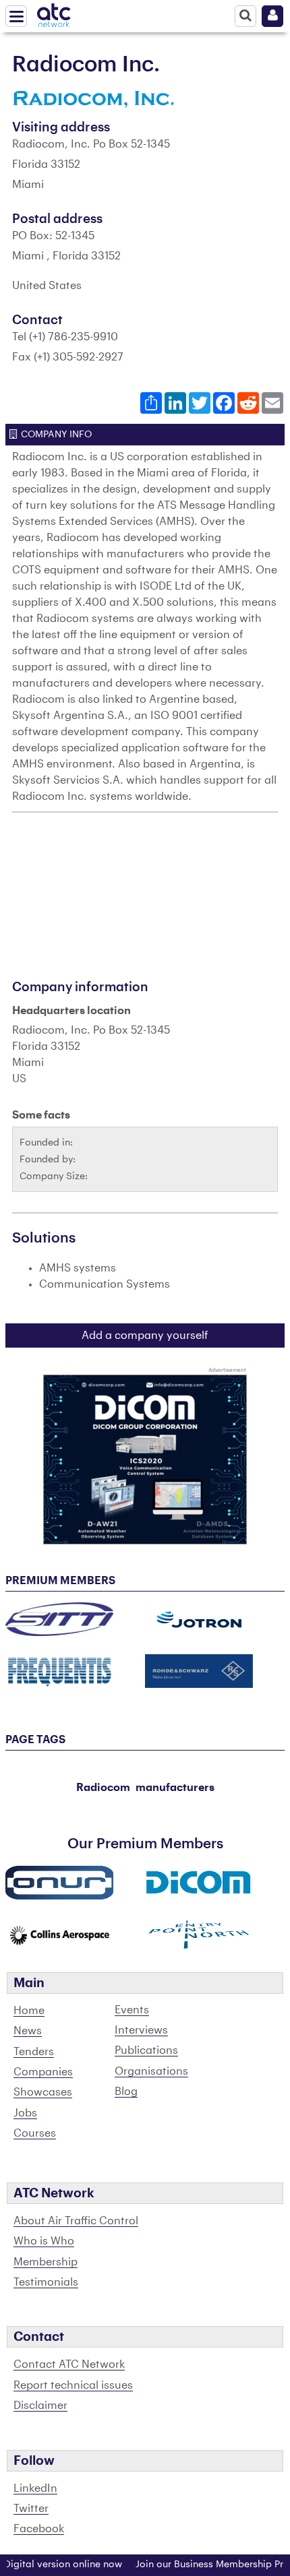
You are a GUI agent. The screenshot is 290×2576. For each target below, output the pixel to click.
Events (132, 2010)
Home (29, 2011)
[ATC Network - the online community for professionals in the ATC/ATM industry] (54, 13)
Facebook (39, 2529)
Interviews (141, 2030)
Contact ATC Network (69, 2364)
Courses (35, 2133)
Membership (46, 2262)
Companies (43, 2072)
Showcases (43, 2092)
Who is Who (44, 2241)
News (28, 2031)
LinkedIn (35, 2488)
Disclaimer (40, 2406)
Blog (126, 2092)
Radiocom (103, 1788)
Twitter (31, 2509)
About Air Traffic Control (76, 2221)
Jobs (25, 2113)
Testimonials (46, 2282)
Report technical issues (73, 2385)
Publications (146, 2050)
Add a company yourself (145, 1336)
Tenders (34, 2052)
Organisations (151, 2071)
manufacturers (175, 1788)
